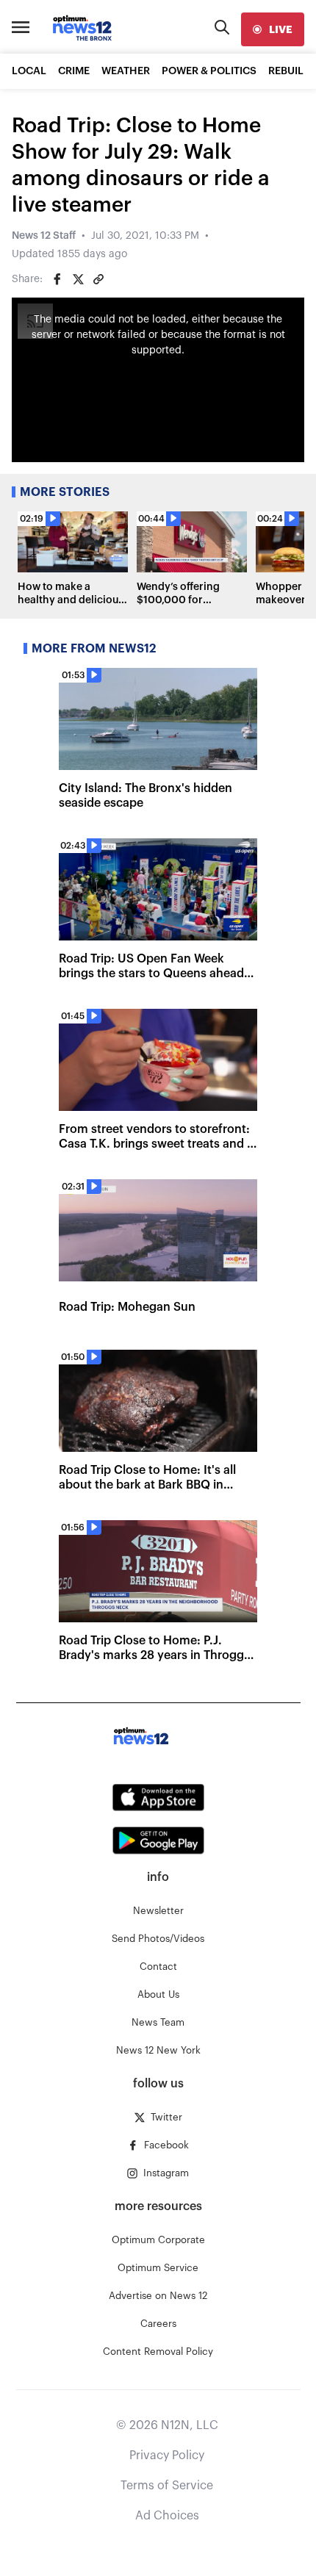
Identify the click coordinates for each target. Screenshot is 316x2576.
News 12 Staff (44, 236)
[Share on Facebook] (57, 279)
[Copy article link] (98, 279)
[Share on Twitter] (78, 279)
